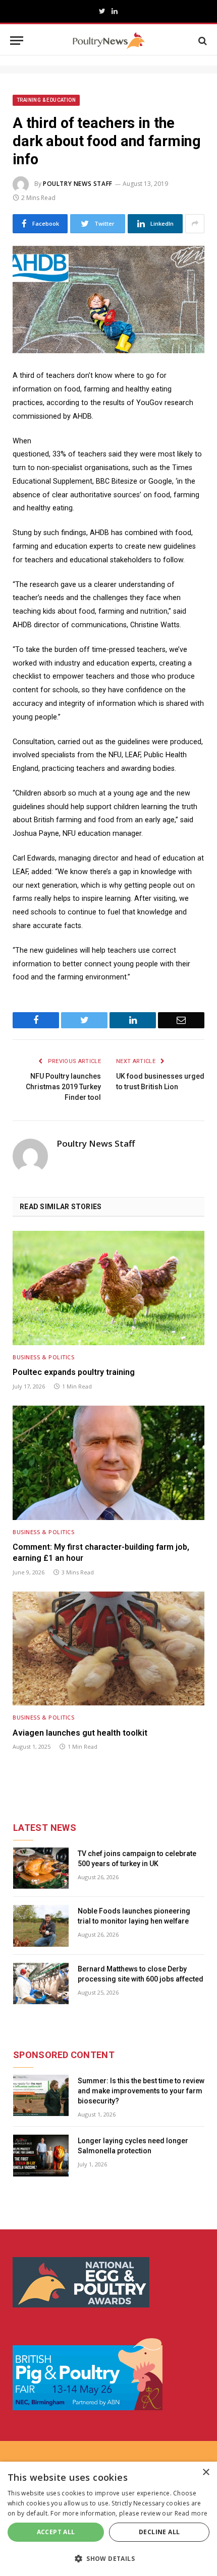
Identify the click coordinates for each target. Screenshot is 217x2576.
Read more (191, 2513)
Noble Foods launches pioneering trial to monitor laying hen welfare (134, 1916)
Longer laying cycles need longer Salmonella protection (133, 2146)
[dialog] (108, 2519)
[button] (108, 2558)
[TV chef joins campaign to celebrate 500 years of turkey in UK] (41, 1868)
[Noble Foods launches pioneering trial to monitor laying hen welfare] (41, 1926)
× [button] (206, 2472)
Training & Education (46, 100)
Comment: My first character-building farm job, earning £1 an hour (101, 1553)
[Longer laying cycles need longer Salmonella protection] (41, 2156)
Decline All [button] (159, 2532)
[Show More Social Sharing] (195, 224)
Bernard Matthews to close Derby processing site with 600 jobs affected (141, 1974)
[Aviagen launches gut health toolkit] (108, 1648)
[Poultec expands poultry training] (108, 1288)
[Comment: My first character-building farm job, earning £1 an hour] (108, 1463)
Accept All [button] (56, 2532)
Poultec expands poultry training (74, 1372)
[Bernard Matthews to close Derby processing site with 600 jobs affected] (41, 1984)
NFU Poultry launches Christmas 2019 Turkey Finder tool (63, 1087)
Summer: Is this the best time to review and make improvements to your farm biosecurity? (141, 2091)
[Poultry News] (109, 41)
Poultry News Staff (78, 184)
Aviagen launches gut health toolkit (80, 1733)
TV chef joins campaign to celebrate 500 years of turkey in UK (137, 1859)
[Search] (202, 41)
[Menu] (17, 41)
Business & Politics (43, 1357)
